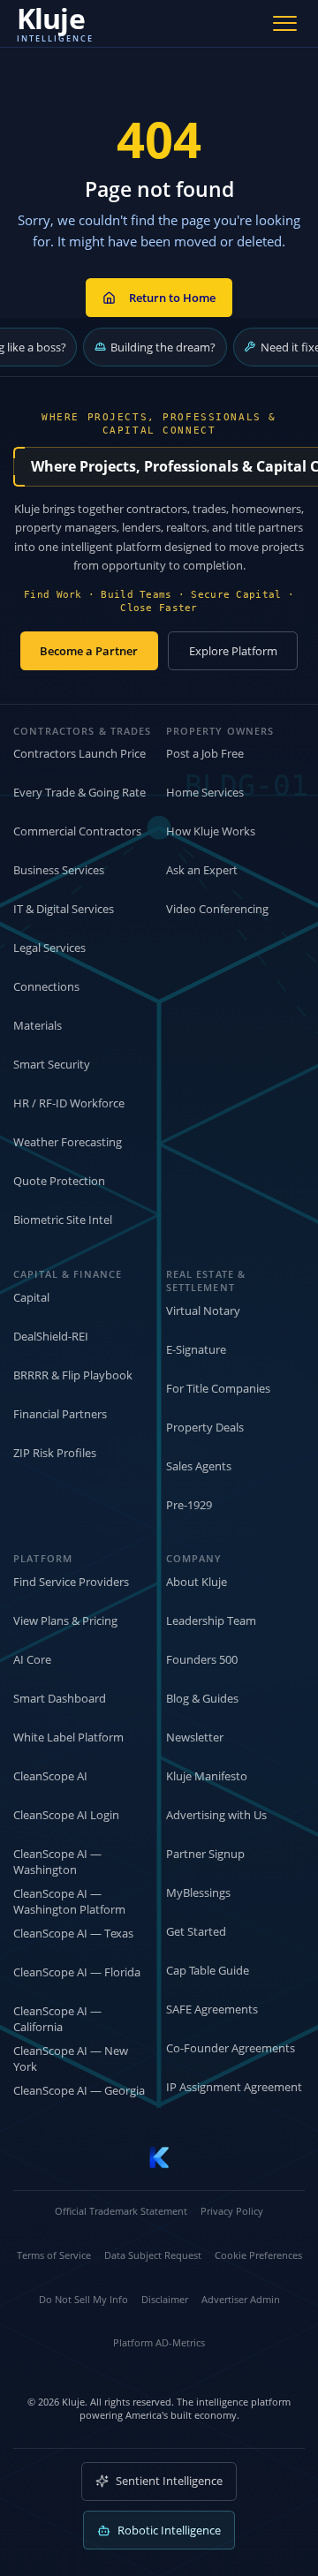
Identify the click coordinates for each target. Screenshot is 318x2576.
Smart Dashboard (60, 1698)
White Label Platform (68, 1737)
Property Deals (205, 1427)
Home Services (205, 792)
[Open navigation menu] (285, 23)
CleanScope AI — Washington (57, 1862)
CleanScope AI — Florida (77, 1972)
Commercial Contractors (77, 831)
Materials (38, 1025)
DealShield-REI (51, 1336)
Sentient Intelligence (169, 2481)
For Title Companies (218, 1388)
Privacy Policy (232, 2211)
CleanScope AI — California (57, 2019)
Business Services (59, 870)
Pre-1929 (189, 1505)
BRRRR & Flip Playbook (73, 1375)
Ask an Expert (202, 870)
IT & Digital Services (64, 909)
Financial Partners (60, 1414)
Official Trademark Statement (121, 2211)
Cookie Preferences (258, 2255)
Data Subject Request (153, 2255)
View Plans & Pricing (65, 1620)
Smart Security (52, 1064)
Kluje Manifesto (207, 1776)
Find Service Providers (71, 1582)
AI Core (32, 1659)
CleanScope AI (50, 1776)
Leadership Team (211, 1620)
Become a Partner (89, 651)
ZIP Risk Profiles (55, 1453)
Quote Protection (59, 1181)
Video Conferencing (217, 909)
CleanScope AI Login (66, 1815)
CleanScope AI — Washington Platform (69, 1902)
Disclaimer (165, 2299)
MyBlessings (198, 1892)
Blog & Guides (202, 1698)
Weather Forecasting (68, 1142)
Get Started (196, 1931)
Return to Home (172, 298)
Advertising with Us (216, 1815)
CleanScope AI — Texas (73, 1933)
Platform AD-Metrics (159, 2342)
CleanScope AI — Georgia (79, 2090)
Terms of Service (54, 2255)
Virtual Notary (203, 1311)
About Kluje (197, 1582)
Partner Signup (205, 1854)
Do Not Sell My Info (83, 2299)
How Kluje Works (211, 831)
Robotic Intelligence (169, 2530)
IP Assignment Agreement (234, 2087)
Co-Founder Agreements (231, 2048)
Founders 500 (202, 1659)
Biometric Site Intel (63, 1220)
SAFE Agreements (212, 2009)
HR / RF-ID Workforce (69, 1103)
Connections (46, 986)
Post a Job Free (205, 753)
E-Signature (196, 1349)
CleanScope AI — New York (71, 2059)
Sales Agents (199, 1466)
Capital (31, 1297)
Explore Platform (233, 651)
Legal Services (49, 948)
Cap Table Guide (208, 1970)
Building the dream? (163, 347)
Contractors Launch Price (79, 753)
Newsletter (195, 1737)
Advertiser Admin (241, 2299)
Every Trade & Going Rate (79, 792)
